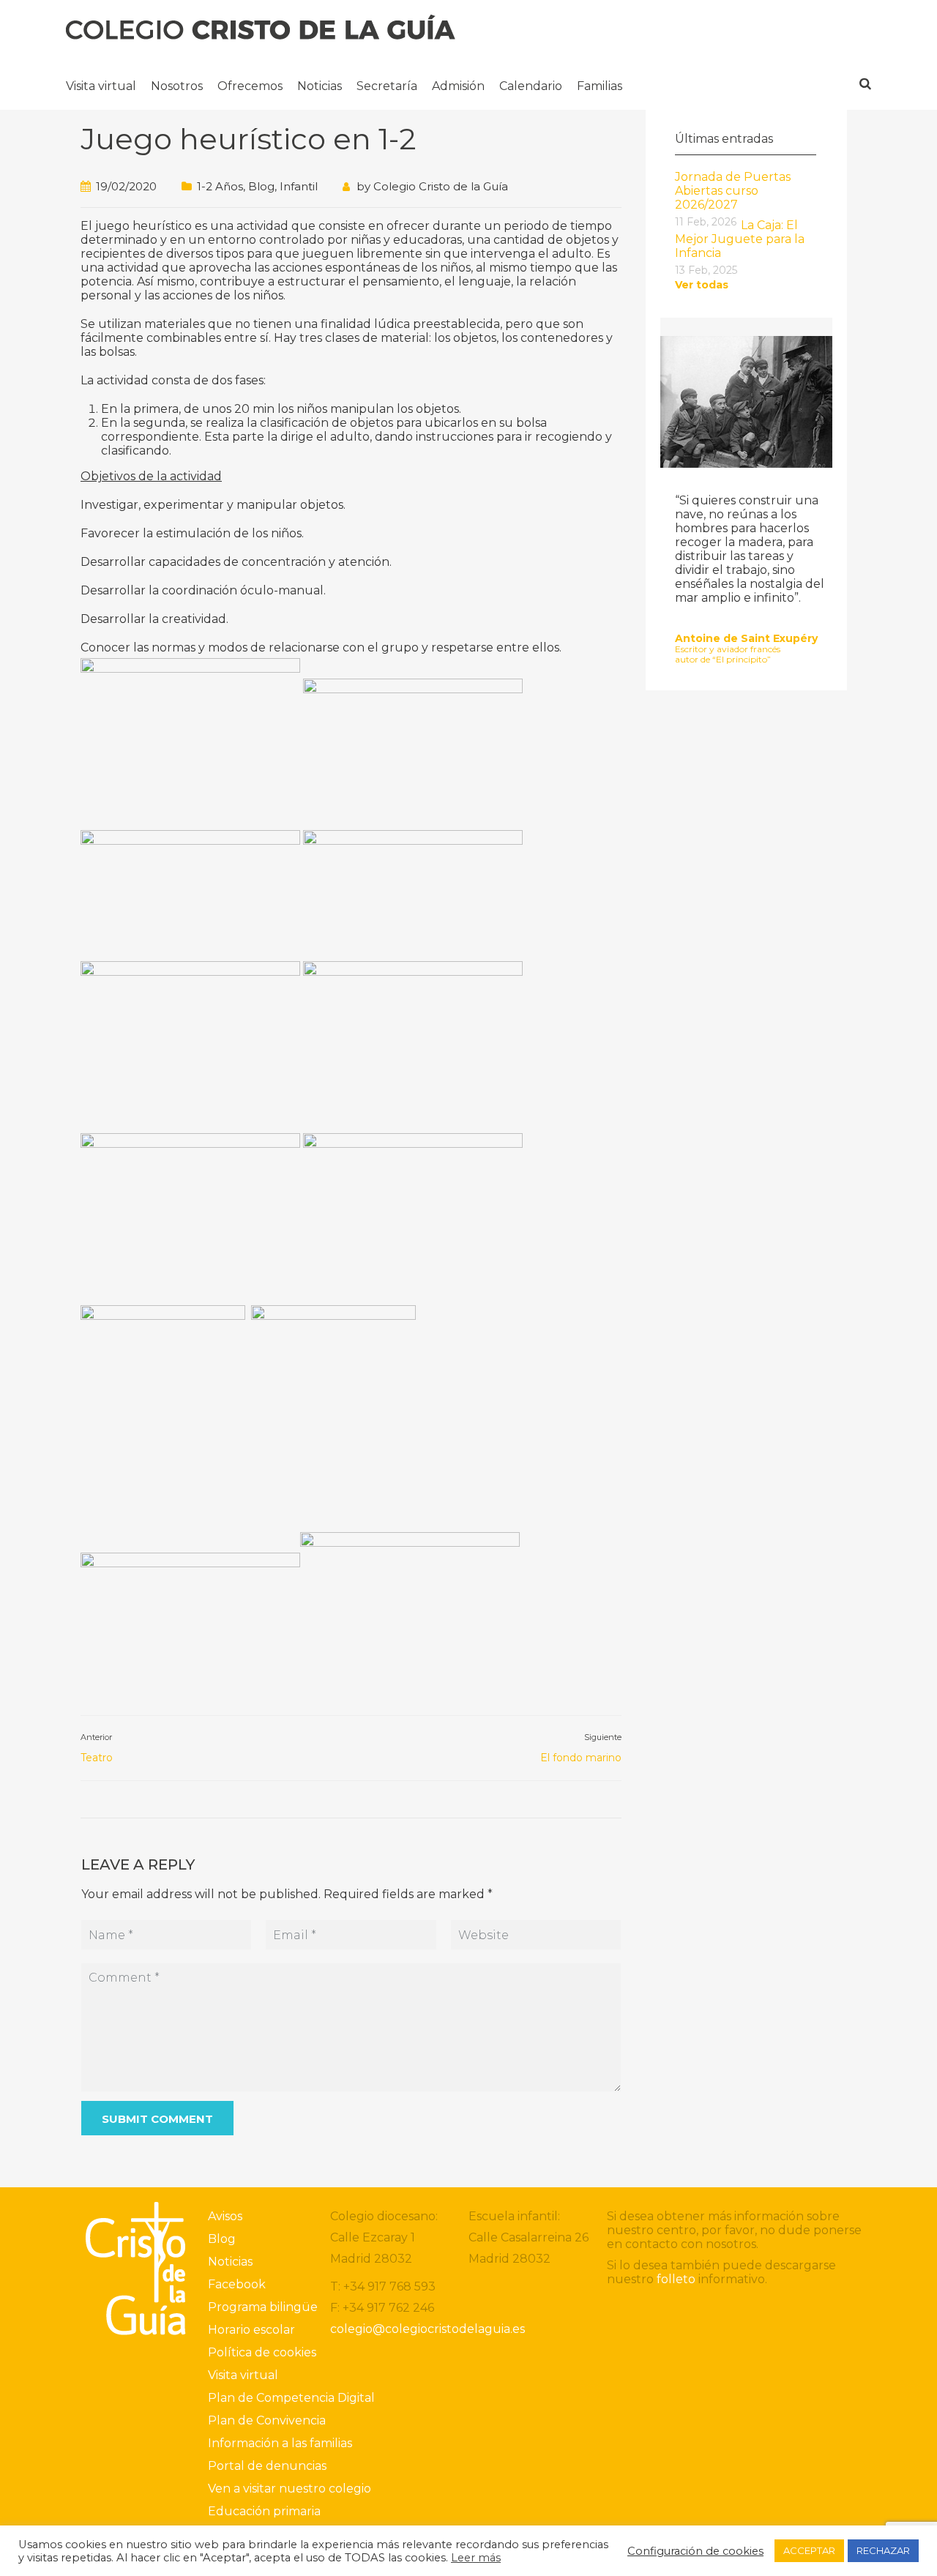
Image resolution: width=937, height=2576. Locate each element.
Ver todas (702, 285)
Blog (261, 186)
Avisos (225, 2216)
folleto (676, 2279)
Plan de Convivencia (267, 2420)
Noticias (320, 86)
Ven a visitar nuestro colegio (290, 2489)
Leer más (476, 2558)
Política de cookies (262, 2352)
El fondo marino (581, 1758)
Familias (600, 86)
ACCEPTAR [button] (809, 2550)
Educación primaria (264, 2511)
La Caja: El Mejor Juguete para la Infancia (740, 239)
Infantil (299, 186)
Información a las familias (280, 2443)
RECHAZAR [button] (883, 2550)
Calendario (531, 86)
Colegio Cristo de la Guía (441, 186)
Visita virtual (101, 86)
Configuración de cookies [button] (695, 2551)
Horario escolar (251, 2330)
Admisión (458, 86)
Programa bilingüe (263, 2307)
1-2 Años (220, 186)
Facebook (237, 2284)
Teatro (97, 1758)
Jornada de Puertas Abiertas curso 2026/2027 (733, 191)
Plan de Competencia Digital (291, 2398)
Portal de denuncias (267, 2466)
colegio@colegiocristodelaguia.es (428, 2329)
